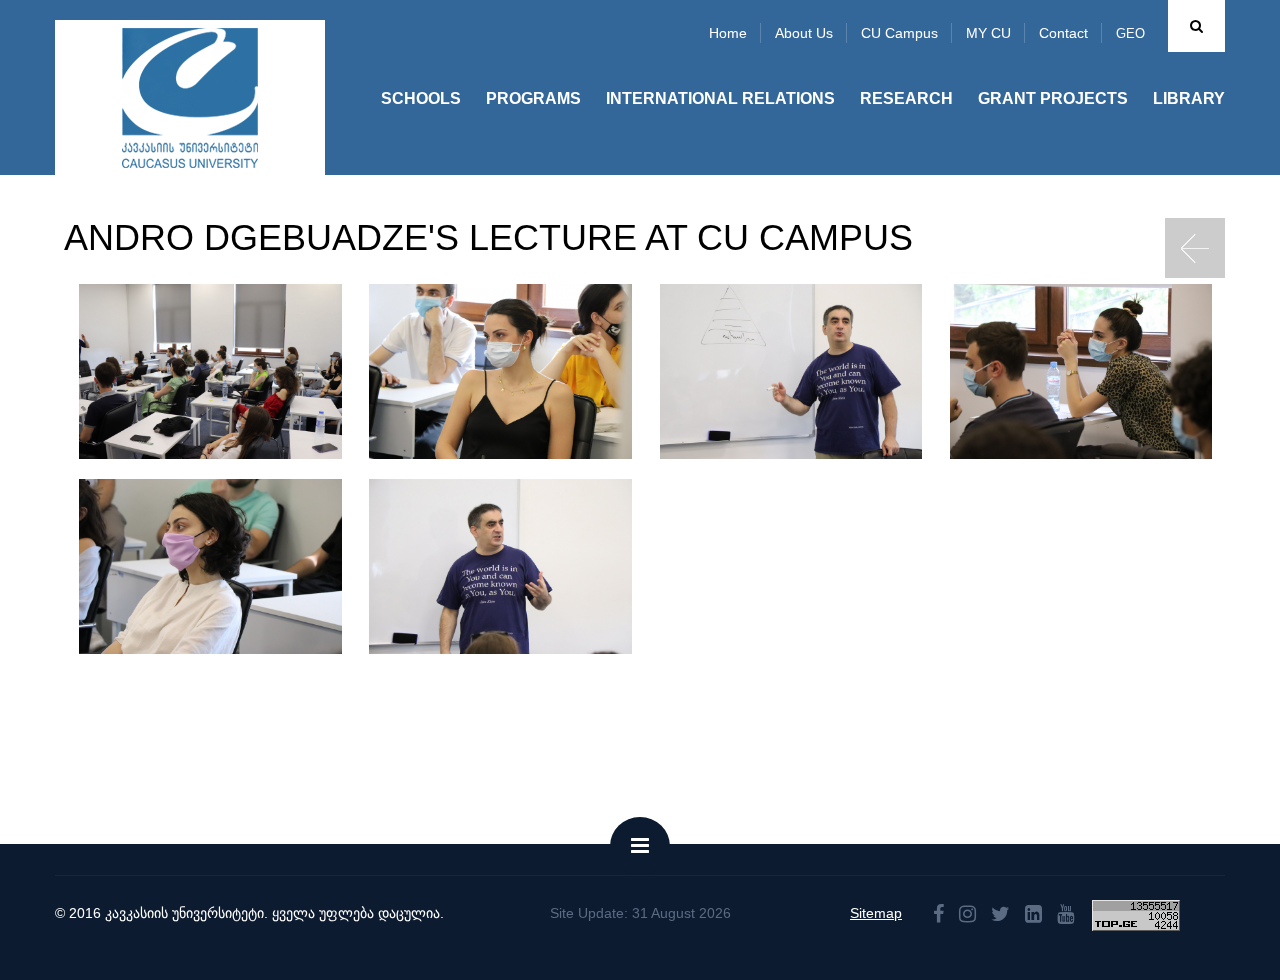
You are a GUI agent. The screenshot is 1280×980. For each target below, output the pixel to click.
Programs (533, 98)
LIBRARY (1189, 98)
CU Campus (899, 33)
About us (804, 33)
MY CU (988, 33)
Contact (1063, 33)
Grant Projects (1053, 98)
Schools (421, 98)
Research (906, 98)
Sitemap (876, 913)
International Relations (720, 98)
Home (728, 33)
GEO (1130, 33)
